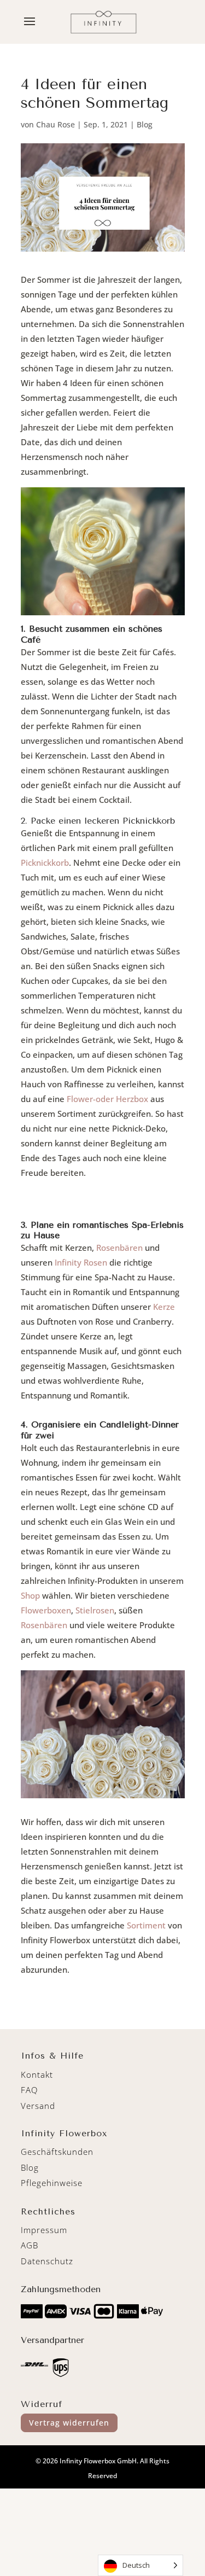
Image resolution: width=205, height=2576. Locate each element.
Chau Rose (55, 124)
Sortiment (146, 1925)
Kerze (164, 1307)
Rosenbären (119, 1248)
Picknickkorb (45, 862)
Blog (145, 124)
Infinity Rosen (81, 1262)
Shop (30, 1595)
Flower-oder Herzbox (107, 1099)
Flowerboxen (46, 1610)
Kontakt (37, 2074)
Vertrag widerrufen (69, 2423)
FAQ (29, 2090)
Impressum (44, 2230)
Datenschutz (47, 2261)
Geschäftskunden (57, 2152)
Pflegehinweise (52, 2183)
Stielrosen (95, 1610)
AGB (30, 2245)
